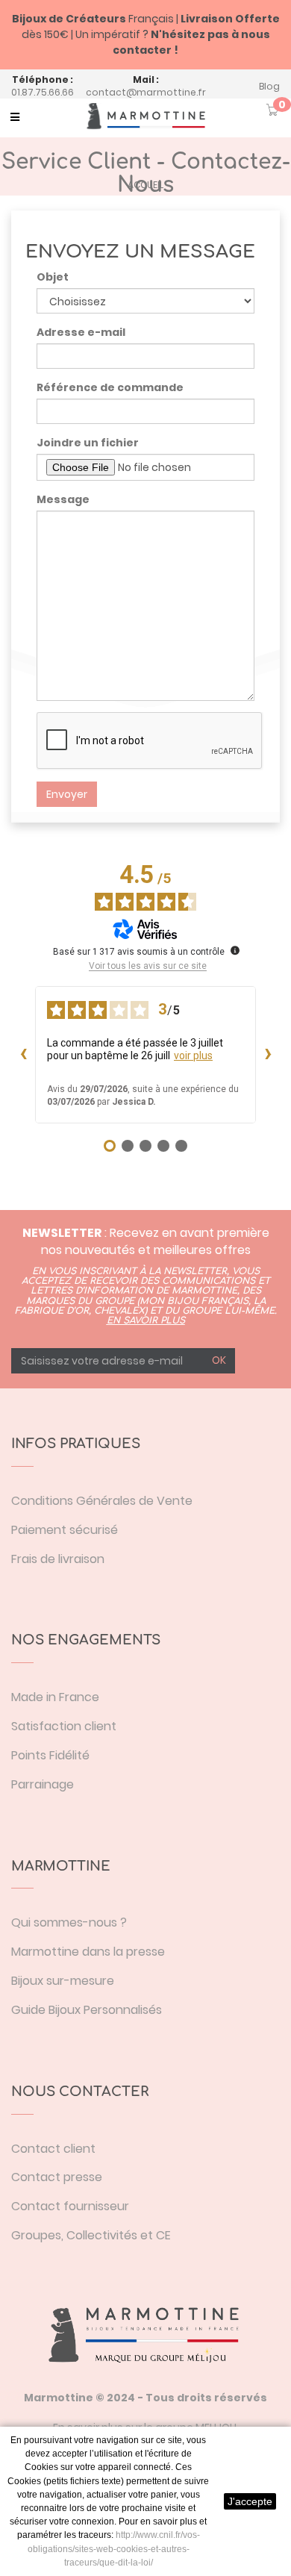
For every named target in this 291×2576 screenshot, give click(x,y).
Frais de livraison (58, 1559)
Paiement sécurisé (65, 1530)
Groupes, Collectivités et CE (91, 2235)
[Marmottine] (145, 116)
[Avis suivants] (268, 1055)
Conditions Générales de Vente (102, 1501)
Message (63, 499)
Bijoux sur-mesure (63, 1981)
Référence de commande (110, 387)
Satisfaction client (64, 1726)
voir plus (193, 1055)
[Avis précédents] (23, 1055)
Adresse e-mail (81, 332)
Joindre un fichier (88, 443)
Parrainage (43, 1784)
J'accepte (250, 2501)
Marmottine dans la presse (88, 1952)
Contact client (53, 2149)
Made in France (55, 1697)
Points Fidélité (50, 1755)
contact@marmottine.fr (146, 92)
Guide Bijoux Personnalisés (87, 2010)
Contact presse (57, 2177)
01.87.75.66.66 (43, 92)
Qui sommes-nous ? (69, 1922)
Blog (269, 86)
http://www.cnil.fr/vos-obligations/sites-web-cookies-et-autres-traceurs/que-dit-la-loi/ (114, 2548)
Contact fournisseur (70, 2206)
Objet (53, 277)
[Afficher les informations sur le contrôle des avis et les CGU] (235, 950)
